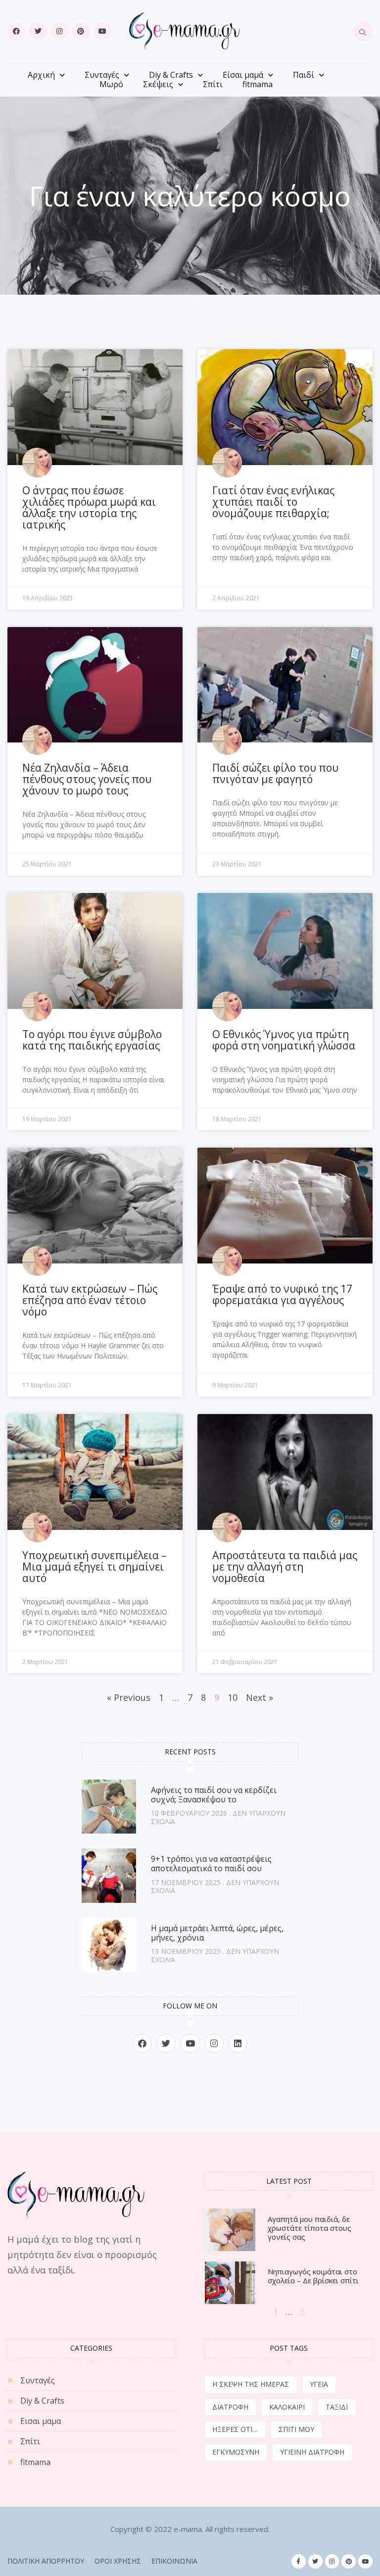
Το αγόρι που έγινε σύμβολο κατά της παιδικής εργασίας (92, 1040)
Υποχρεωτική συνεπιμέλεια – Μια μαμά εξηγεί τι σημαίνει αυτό (95, 1567)
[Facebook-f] (299, 2561)
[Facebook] (16, 31)
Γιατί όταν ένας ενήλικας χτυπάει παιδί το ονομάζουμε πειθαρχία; (273, 502)
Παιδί (304, 75)
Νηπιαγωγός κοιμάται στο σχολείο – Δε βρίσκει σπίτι (313, 2276)
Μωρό (111, 84)
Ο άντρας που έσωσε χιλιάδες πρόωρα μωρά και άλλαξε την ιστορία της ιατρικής (89, 507)
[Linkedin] (238, 2043)
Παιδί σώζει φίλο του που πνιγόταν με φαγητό (275, 773)
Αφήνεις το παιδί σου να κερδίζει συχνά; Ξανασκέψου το (214, 1795)
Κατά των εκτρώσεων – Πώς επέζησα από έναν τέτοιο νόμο (90, 1300)
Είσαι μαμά (243, 75)
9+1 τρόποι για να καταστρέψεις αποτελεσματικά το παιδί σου (211, 1864)
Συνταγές (102, 75)
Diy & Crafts (171, 75)
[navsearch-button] (363, 31)
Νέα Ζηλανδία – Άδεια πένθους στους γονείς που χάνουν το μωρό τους (87, 779)
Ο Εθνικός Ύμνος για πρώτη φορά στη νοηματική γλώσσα (284, 1040)
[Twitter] (38, 31)
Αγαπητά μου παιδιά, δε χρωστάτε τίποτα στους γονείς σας (309, 2228)
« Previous (129, 1697)
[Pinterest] (81, 31)
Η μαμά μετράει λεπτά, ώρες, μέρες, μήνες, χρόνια (217, 1933)
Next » (260, 1697)
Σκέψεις (158, 84)
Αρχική (41, 75)
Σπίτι (213, 84)
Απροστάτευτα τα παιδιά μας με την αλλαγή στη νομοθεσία (285, 1567)
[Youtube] (102, 31)
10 (233, 1697)
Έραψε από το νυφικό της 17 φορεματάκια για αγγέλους (282, 1294)
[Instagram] (59, 31)
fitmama (258, 84)
